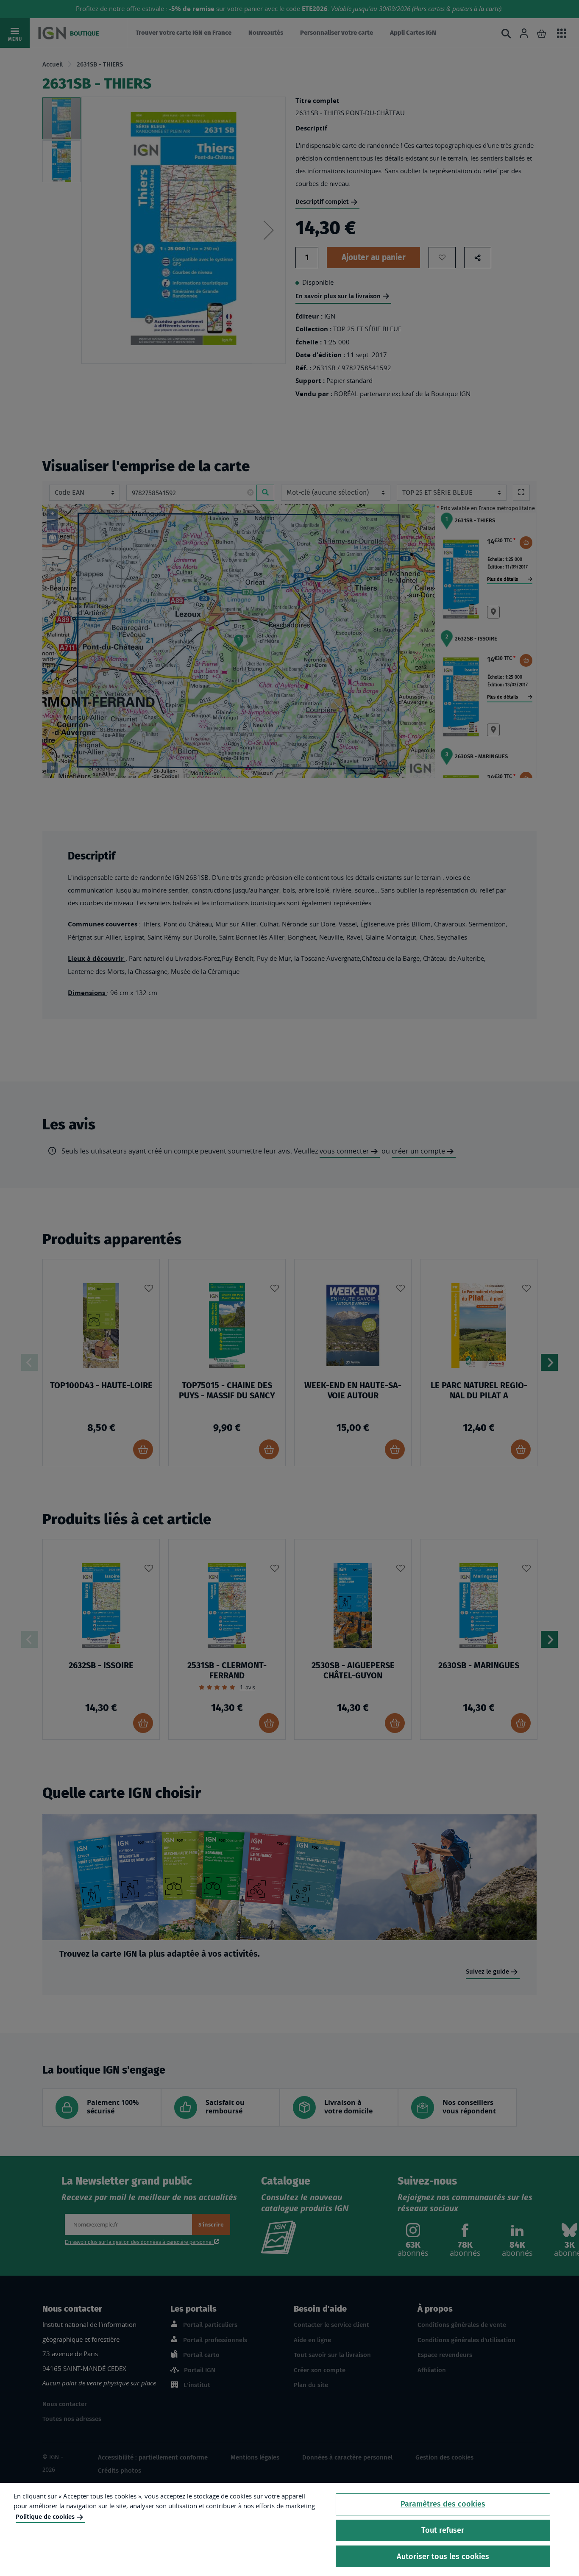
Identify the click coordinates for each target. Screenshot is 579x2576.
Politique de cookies (45, 2517)
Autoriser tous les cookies (443, 2556)
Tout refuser (443, 2530)
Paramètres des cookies (443, 2504)
